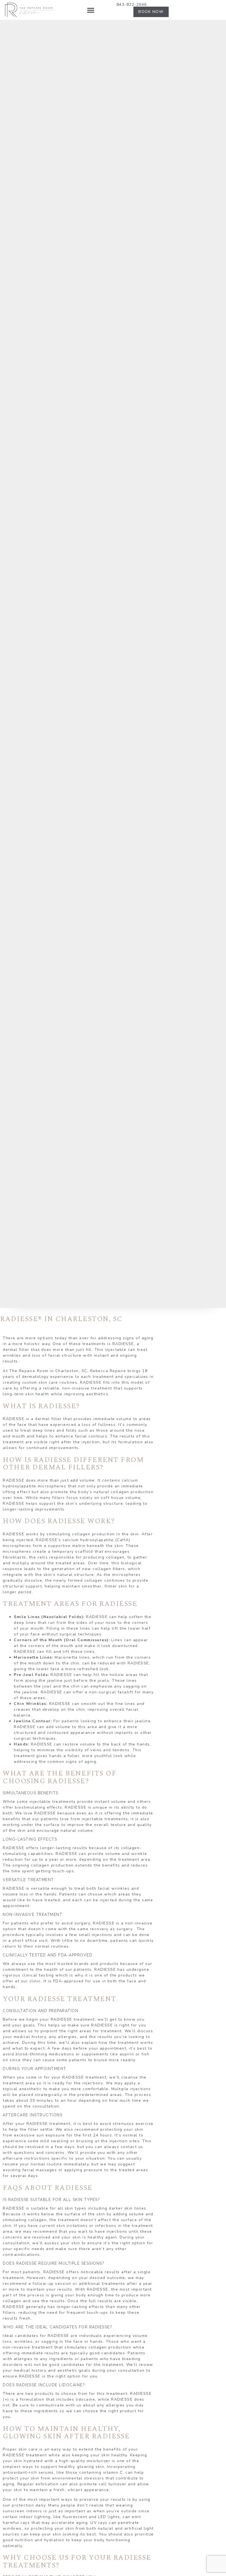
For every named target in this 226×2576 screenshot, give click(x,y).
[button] (91, 10)
